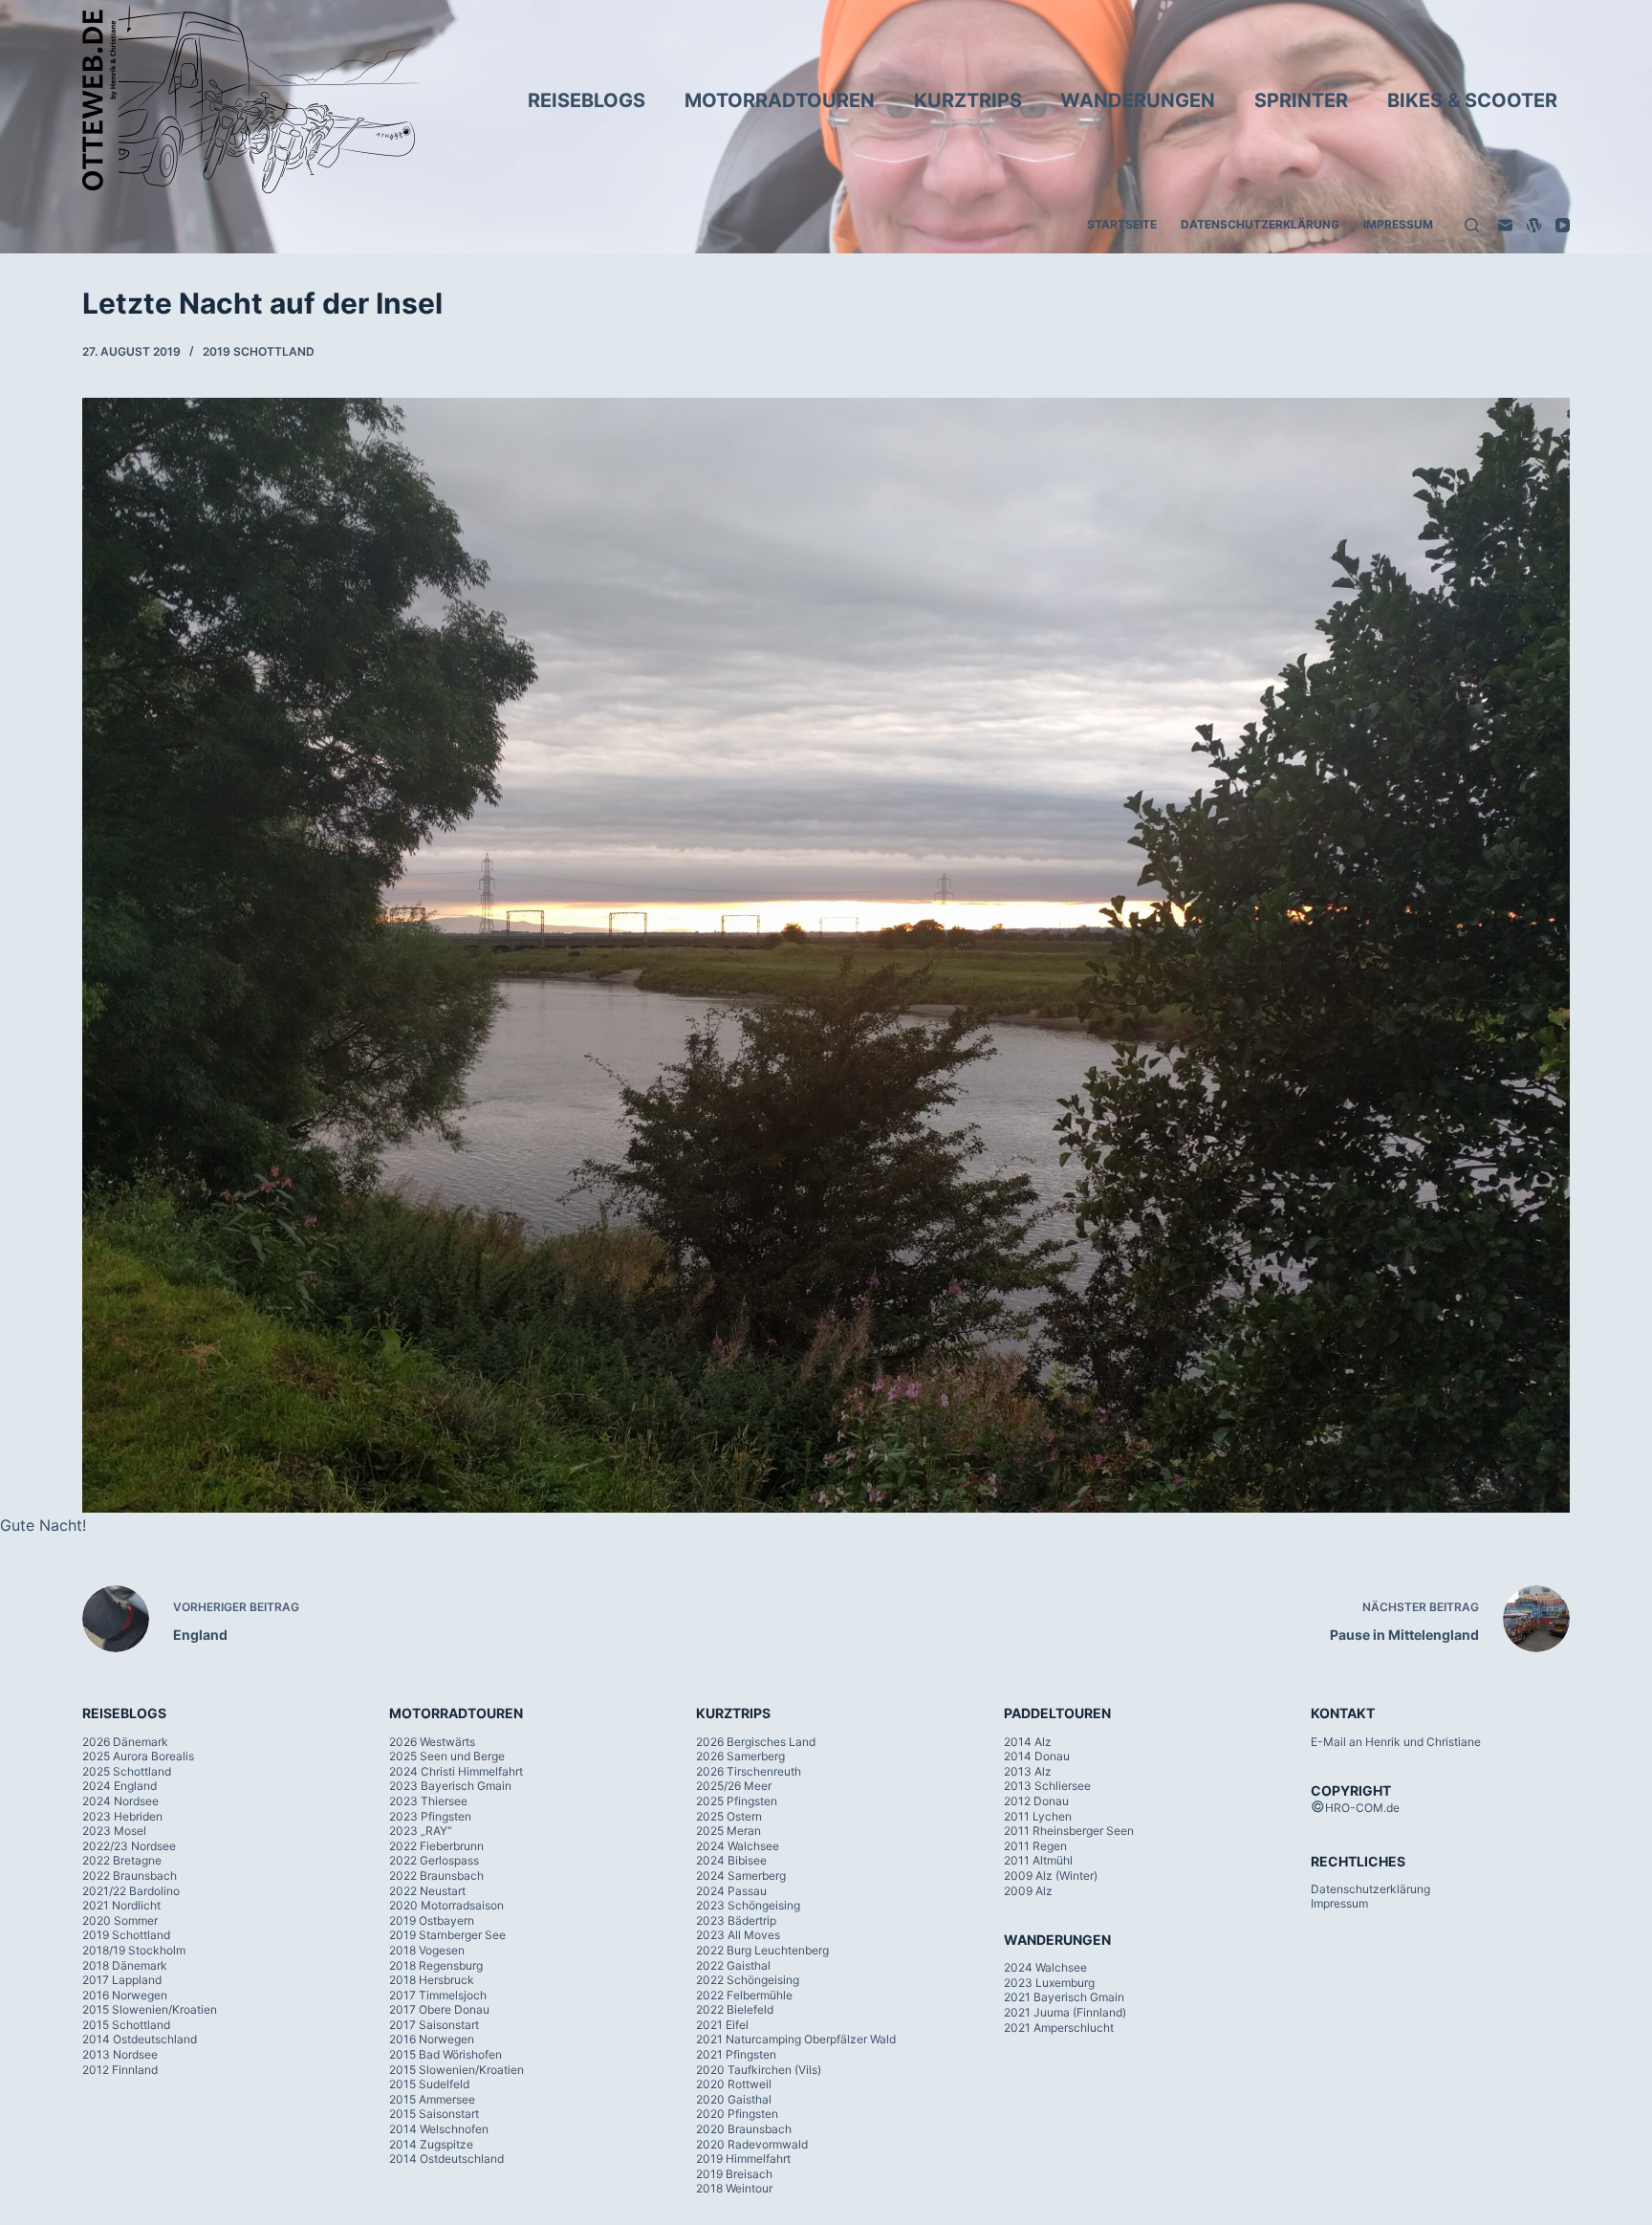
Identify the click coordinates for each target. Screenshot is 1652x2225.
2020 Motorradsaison (446, 1905)
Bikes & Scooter (1472, 100)
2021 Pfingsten (736, 2054)
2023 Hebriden (122, 1816)
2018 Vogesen (427, 1950)
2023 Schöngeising (748, 1905)
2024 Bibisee (731, 1860)
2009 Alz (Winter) (1051, 1876)
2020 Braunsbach (744, 2129)
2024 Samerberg (741, 1876)
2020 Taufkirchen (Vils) (759, 2070)
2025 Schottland (127, 1771)
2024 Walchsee (738, 1846)
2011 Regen (1035, 1846)
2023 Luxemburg (1049, 1983)
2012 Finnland (120, 2070)
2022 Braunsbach (130, 1876)
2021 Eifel (722, 2025)
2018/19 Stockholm (134, 1950)
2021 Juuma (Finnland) (1065, 2012)
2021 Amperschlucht (1059, 2028)
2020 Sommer (120, 1920)
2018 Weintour (734, 2188)
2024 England (120, 1786)
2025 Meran (728, 1831)
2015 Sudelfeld (429, 2084)
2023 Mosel (114, 1831)
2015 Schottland (126, 2025)
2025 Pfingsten (737, 1801)
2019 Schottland (259, 351)
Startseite (1122, 224)
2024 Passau (731, 1891)
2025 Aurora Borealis (138, 1756)
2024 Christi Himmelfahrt (456, 1771)
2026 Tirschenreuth (749, 1771)
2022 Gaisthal (733, 1965)
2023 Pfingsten (430, 1816)
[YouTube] (1563, 225)
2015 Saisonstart (434, 2114)
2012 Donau (1036, 1801)
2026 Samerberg (740, 1756)
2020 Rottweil (734, 2084)
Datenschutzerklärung (1260, 224)
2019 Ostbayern (432, 1920)
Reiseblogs (587, 100)
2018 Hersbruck (432, 1980)
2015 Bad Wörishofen (446, 2054)
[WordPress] (1534, 225)
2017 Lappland (122, 1980)
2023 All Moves (738, 1935)
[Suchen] (1472, 225)
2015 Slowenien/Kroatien (150, 2009)
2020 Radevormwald (752, 2144)
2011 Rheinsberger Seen (1069, 1831)
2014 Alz (1028, 1742)
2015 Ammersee (432, 2099)
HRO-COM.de (1362, 1808)
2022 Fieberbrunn (436, 1846)
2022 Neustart (427, 1891)
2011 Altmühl (1038, 1860)
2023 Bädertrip (736, 1920)
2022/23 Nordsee (129, 1846)
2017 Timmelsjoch (438, 1995)
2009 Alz (1028, 1891)
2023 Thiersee (428, 1801)
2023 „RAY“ (421, 1831)
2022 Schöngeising (748, 1980)
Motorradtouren (780, 100)
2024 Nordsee (120, 1801)
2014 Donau (1037, 1756)
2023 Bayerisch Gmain (450, 1786)
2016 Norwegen (125, 1995)
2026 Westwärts (432, 1742)
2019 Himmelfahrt (743, 2159)
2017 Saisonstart (434, 2025)
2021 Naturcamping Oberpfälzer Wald (796, 2039)
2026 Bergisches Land (756, 1742)
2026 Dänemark (125, 1742)
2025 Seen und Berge (447, 1756)
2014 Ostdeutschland (140, 2039)
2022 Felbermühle (744, 1995)
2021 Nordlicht (121, 1905)
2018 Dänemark (125, 1965)
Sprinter (1301, 100)
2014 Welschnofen (439, 2129)
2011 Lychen (1038, 1816)
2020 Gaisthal (734, 2099)
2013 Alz (1028, 1771)
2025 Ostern (729, 1816)
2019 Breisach (734, 2174)
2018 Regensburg (436, 1965)
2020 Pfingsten (737, 2114)
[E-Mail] (1505, 225)
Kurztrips (968, 100)
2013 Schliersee (1047, 1786)
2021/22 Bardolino (131, 1891)
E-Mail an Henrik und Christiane (1396, 1742)
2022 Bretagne (122, 1860)
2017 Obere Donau (439, 2009)
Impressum (1398, 224)
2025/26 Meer (734, 1786)
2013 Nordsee (120, 2054)
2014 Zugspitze (431, 2144)
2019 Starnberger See (447, 1935)
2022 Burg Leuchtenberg (762, 1950)
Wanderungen (1138, 100)
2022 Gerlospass (434, 1860)
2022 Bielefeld (735, 2009)
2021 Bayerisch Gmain (1064, 1997)
